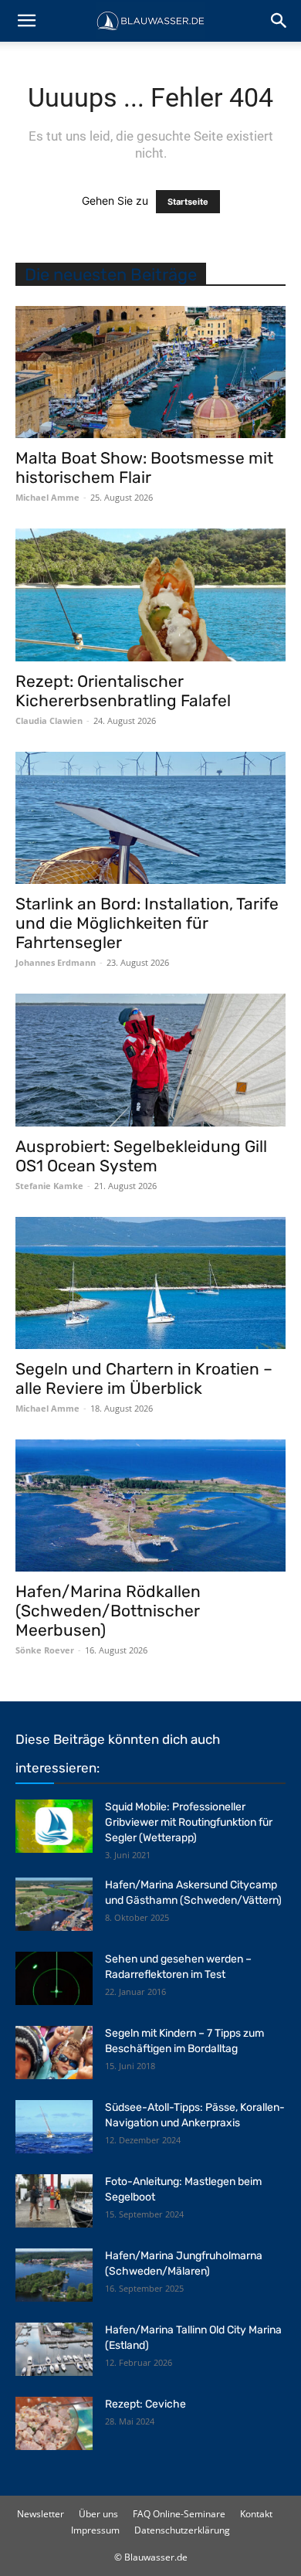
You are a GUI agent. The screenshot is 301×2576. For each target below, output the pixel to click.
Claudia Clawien (49, 720)
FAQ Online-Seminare (179, 2514)
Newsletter (41, 2514)
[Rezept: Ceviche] (54, 2423)
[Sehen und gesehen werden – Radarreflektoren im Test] (54, 1978)
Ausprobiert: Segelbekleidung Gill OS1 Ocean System (141, 1156)
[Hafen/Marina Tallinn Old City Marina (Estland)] (54, 2349)
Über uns (98, 2514)
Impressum (95, 2530)
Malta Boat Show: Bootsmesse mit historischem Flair (144, 467)
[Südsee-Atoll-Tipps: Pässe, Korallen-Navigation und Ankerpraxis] (54, 2127)
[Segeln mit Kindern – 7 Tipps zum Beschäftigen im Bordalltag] (54, 2053)
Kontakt (256, 2514)
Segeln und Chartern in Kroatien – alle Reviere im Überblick (144, 1378)
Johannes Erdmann (56, 962)
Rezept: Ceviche (145, 2404)
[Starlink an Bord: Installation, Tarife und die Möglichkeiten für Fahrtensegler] (150, 818)
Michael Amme (47, 497)
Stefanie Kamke (49, 1186)
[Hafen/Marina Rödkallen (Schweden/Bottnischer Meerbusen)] (150, 1505)
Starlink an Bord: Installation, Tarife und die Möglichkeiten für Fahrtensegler (147, 923)
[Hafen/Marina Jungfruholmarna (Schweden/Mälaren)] (54, 2275)
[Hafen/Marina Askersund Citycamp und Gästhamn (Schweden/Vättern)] (54, 1904)
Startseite (188, 202)
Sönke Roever (45, 1650)
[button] (26, 21)
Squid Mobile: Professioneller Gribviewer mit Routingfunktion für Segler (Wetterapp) (189, 1822)
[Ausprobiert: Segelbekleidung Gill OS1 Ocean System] (150, 1060)
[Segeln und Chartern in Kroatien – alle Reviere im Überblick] (150, 1283)
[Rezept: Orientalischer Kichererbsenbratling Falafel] (150, 595)
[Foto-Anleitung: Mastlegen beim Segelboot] (54, 2201)
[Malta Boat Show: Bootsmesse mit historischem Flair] (150, 372)
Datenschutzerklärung (182, 2530)
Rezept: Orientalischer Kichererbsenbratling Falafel (123, 691)
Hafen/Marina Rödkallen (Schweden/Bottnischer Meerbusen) (108, 1611)
